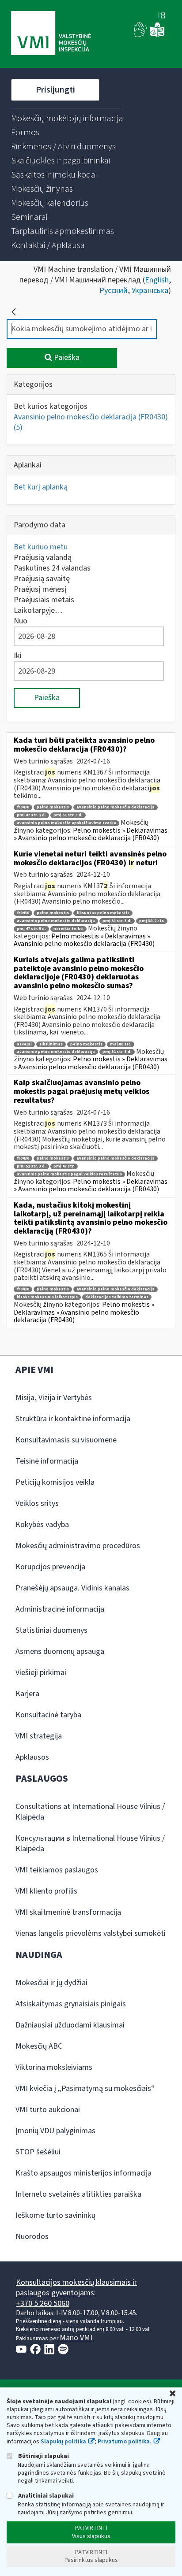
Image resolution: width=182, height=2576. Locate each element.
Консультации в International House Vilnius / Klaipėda (90, 1844)
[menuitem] (67, 119)
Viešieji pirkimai (41, 1673)
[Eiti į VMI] (51, 34)
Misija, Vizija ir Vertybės (54, 1398)
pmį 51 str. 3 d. (68, 815)
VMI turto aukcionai (48, 2110)
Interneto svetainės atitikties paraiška (78, 2194)
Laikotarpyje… (38, 610)
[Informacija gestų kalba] (140, 35)
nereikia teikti (68, 929)
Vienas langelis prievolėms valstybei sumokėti (91, 1933)
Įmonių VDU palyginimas (55, 2131)
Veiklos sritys (37, 1503)
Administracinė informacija (60, 1609)
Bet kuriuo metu (41, 547)
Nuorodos (32, 2237)
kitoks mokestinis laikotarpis (47, 1297)
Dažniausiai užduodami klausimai (70, 2025)
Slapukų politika (63, 2442)
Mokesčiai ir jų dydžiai (51, 1983)
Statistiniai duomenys (51, 1630)
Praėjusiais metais (44, 600)
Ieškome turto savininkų (55, 2215)
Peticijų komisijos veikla (55, 1482)
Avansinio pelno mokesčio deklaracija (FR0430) (91, 422)
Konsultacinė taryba (48, 1715)
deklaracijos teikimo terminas (117, 1297)
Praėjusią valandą (43, 558)
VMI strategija (39, 1736)
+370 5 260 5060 (43, 2304)
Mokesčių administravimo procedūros (78, 1546)
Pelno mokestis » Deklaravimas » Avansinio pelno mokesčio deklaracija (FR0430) (91, 834)
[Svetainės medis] (162, 16)
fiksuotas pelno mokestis (103, 913)
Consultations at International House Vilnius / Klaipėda (90, 1812)
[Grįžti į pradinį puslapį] (14, 312)
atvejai (24, 1044)
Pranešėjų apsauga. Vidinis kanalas (72, 1588)
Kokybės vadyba (42, 1525)
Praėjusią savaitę (42, 579)
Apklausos (32, 1757)
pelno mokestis (53, 807)
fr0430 (23, 807)
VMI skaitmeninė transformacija (68, 1912)
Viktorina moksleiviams (54, 2067)
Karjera (27, 1694)
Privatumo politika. (125, 2442)
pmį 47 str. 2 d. (31, 815)
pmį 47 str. (64, 1166)
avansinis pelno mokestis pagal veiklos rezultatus (69, 1174)
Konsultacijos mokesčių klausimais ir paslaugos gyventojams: (76, 2288)
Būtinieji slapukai (43, 2456)
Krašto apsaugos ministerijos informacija (83, 2173)
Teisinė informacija (47, 1461)
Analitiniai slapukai (45, 2496)
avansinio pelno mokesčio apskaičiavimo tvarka (66, 823)
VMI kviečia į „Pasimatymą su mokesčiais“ (85, 2089)
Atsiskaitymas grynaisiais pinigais (71, 2004)
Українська (150, 291)
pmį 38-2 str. (152, 921)
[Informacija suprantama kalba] (157, 35)
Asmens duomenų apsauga (60, 1651)
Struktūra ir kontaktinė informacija (73, 1419)
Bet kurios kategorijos (51, 406)
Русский (114, 291)
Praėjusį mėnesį (40, 589)
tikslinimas (51, 1044)
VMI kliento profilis (46, 1891)
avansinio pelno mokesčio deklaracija (116, 807)
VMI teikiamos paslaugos (57, 1870)
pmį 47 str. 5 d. (31, 929)
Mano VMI (76, 2338)
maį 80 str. (121, 1044)
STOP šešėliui (38, 2152)
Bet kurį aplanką (41, 487)
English (157, 280)
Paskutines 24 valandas (52, 568)
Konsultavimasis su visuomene (66, 1440)
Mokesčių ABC (39, 2046)
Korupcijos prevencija (50, 1567)
